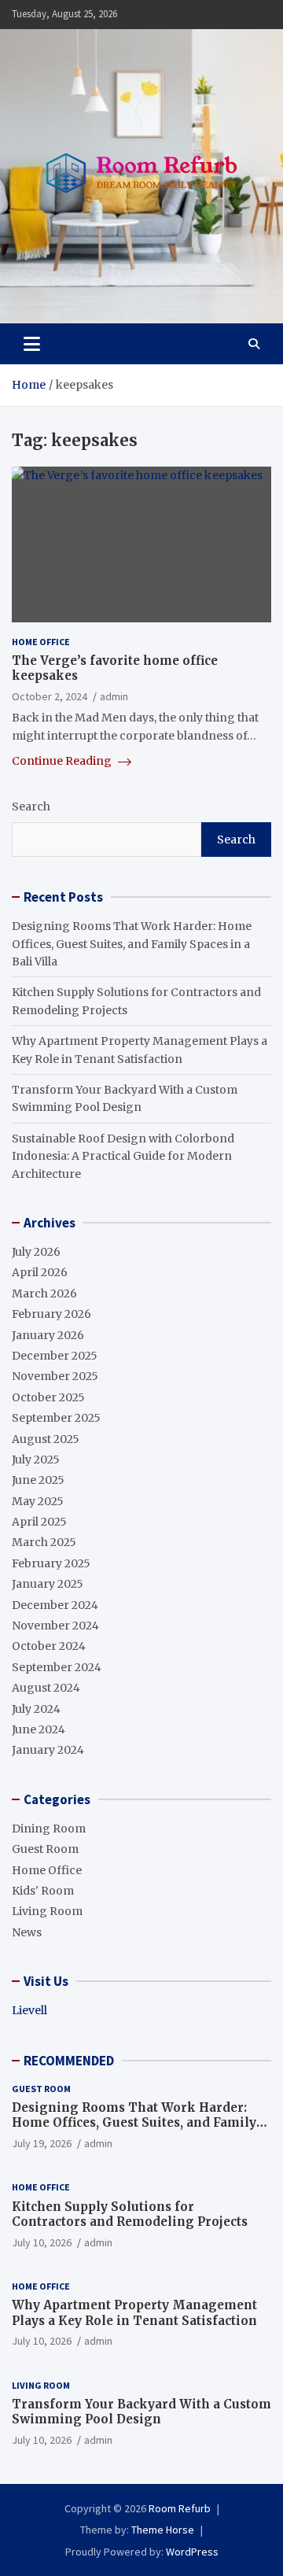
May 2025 (38, 1501)
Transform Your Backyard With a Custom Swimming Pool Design (141, 2412)
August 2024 (46, 1688)
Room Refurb (180, 2508)
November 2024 (55, 1626)
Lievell (29, 2010)
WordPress (192, 2552)
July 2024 (36, 1709)
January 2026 (48, 1335)
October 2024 (49, 1646)
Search (31, 806)
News (27, 1932)
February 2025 (51, 1563)
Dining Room (49, 1829)
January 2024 (48, 1750)
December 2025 (55, 1356)
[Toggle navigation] (32, 344)
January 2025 (48, 1584)
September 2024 (57, 1667)
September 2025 (56, 1418)
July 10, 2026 (42, 2242)
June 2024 (39, 1729)
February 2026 (51, 1314)
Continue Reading (63, 761)
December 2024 (55, 1605)
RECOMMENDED (69, 2061)
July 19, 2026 (42, 2143)
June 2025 (38, 1480)
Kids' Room (43, 1891)
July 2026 (36, 1252)
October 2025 (48, 1397)
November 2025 (55, 1376)
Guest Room (45, 1849)
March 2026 (44, 1294)
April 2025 (39, 1522)
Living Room (47, 1911)
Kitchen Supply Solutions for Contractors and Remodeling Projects (130, 2214)
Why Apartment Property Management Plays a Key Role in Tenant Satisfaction (134, 2313)
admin (114, 696)
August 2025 (46, 1439)
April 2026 (40, 1272)
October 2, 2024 (50, 696)
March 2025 (44, 1542)
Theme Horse (163, 2530)
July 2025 (36, 1460)
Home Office (41, 642)
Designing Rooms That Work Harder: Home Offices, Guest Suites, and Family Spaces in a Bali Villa (132, 944)
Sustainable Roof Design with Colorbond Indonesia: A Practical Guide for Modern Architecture (123, 1156)
